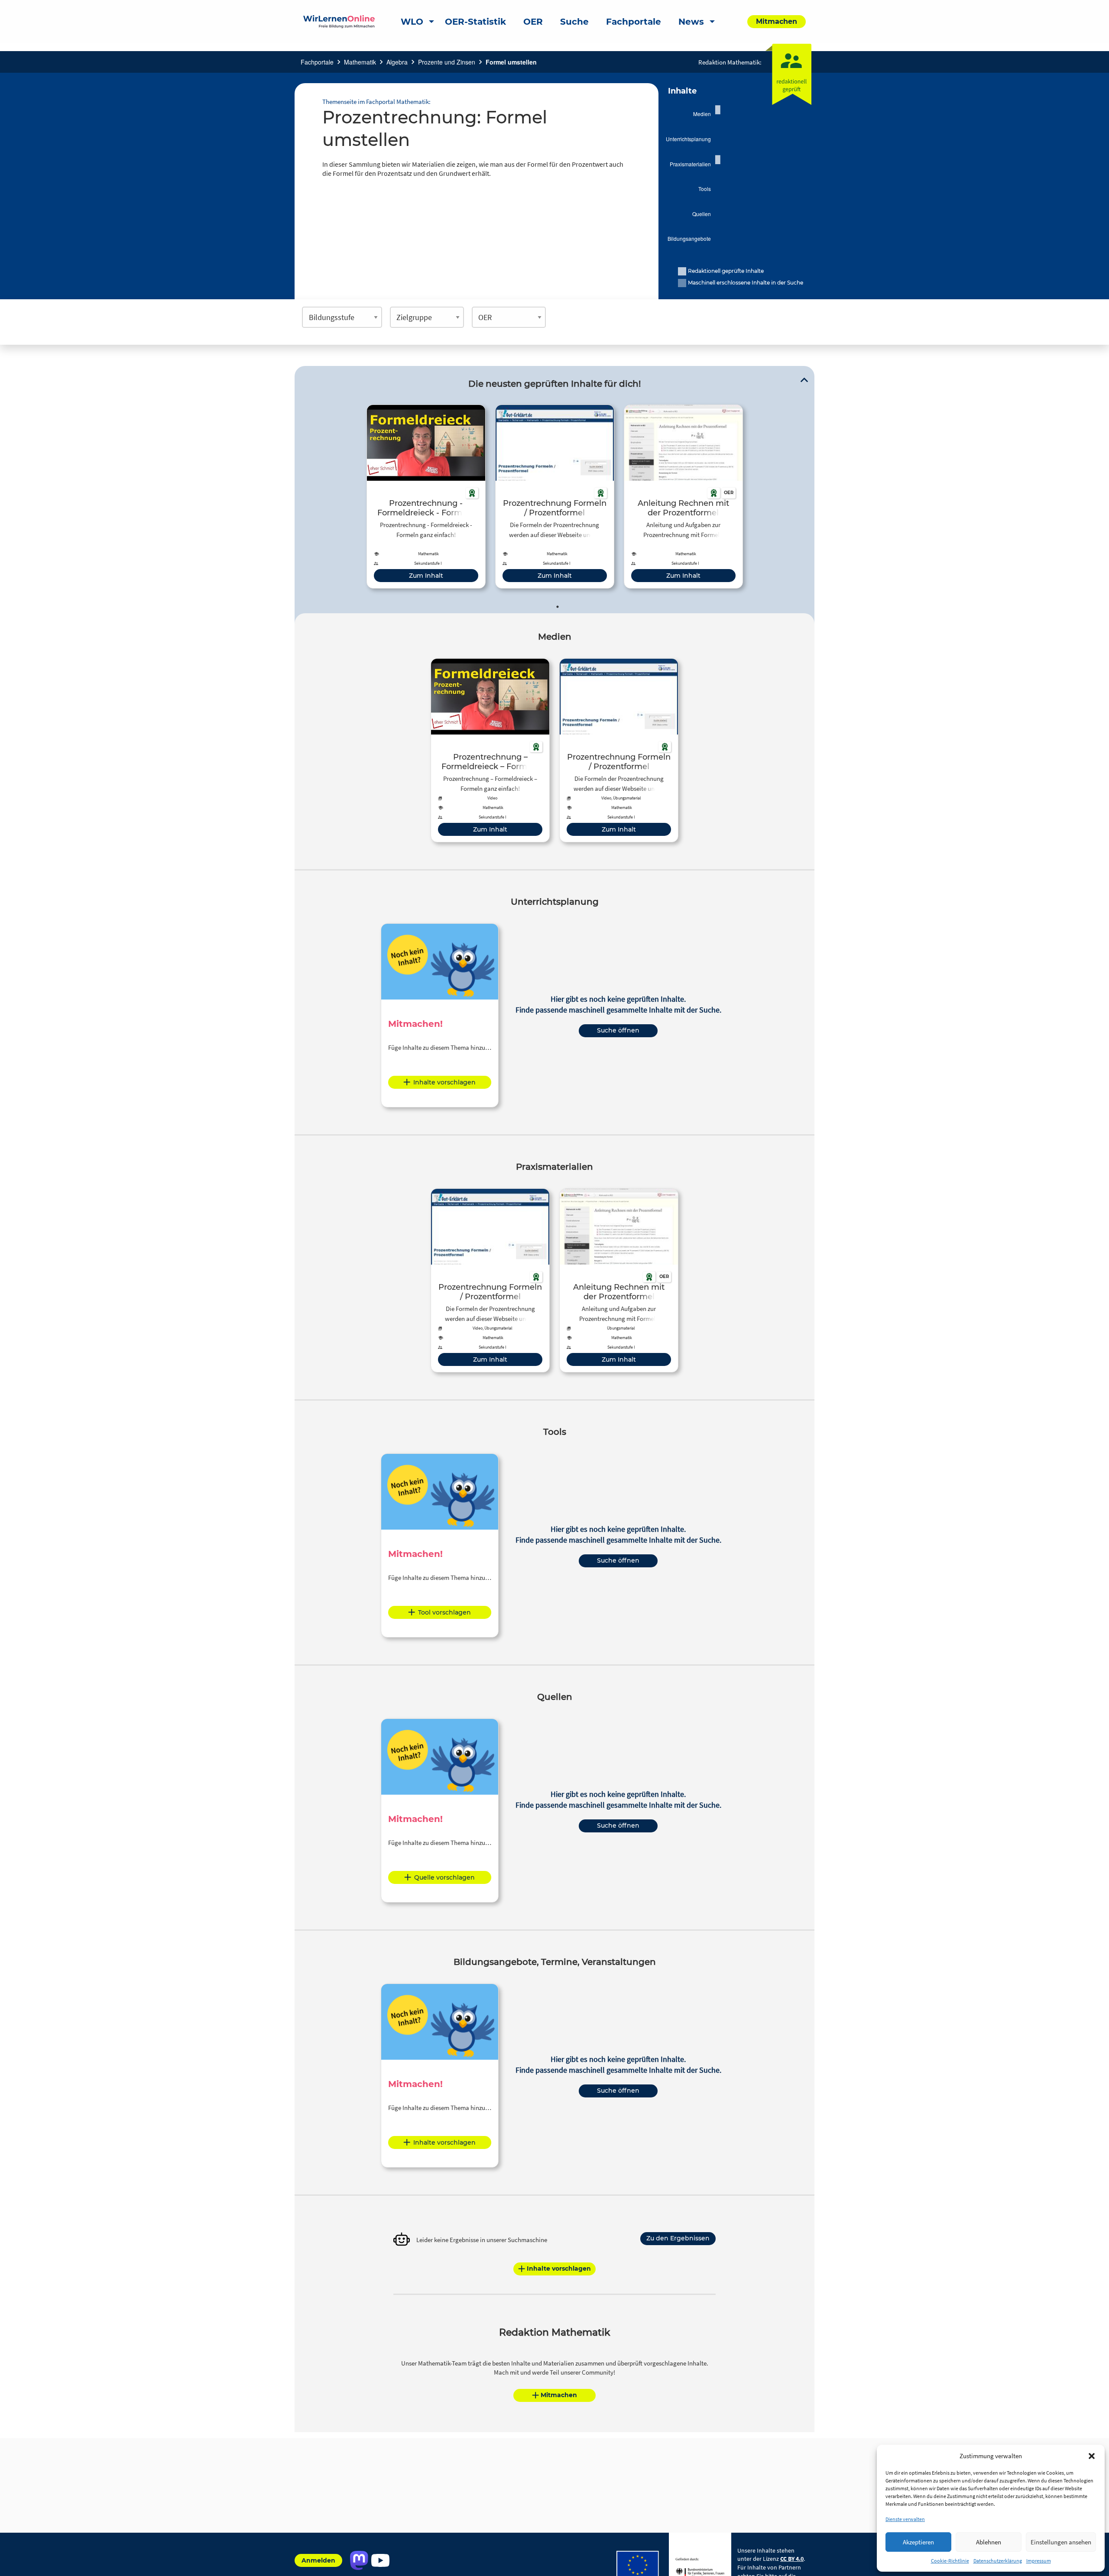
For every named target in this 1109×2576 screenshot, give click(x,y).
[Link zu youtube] (380, 2560)
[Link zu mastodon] (359, 2560)
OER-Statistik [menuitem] (475, 22)
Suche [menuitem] (574, 22)
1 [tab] (558, 607)
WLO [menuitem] (412, 22)
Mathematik (360, 62)
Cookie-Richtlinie (950, 2561)
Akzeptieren (918, 2542)
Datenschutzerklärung (998, 2561)
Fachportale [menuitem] (634, 22)
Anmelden (318, 2560)
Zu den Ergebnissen (678, 2238)
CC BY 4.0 (792, 2559)
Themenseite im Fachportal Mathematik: (376, 102)
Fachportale (317, 62)
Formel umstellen (511, 62)
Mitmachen (559, 2395)
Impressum (1039, 2561)
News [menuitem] (691, 22)
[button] (1092, 2456)
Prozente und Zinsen (447, 62)
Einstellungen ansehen (1061, 2542)
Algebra (397, 62)
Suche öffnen (618, 1030)
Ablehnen (989, 2542)
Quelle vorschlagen (444, 1877)
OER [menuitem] (533, 22)
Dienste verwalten (905, 2519)
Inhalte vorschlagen (444, 1082)
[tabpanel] (426, 497)
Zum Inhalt (426, 576)
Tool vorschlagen (444, 1612)
